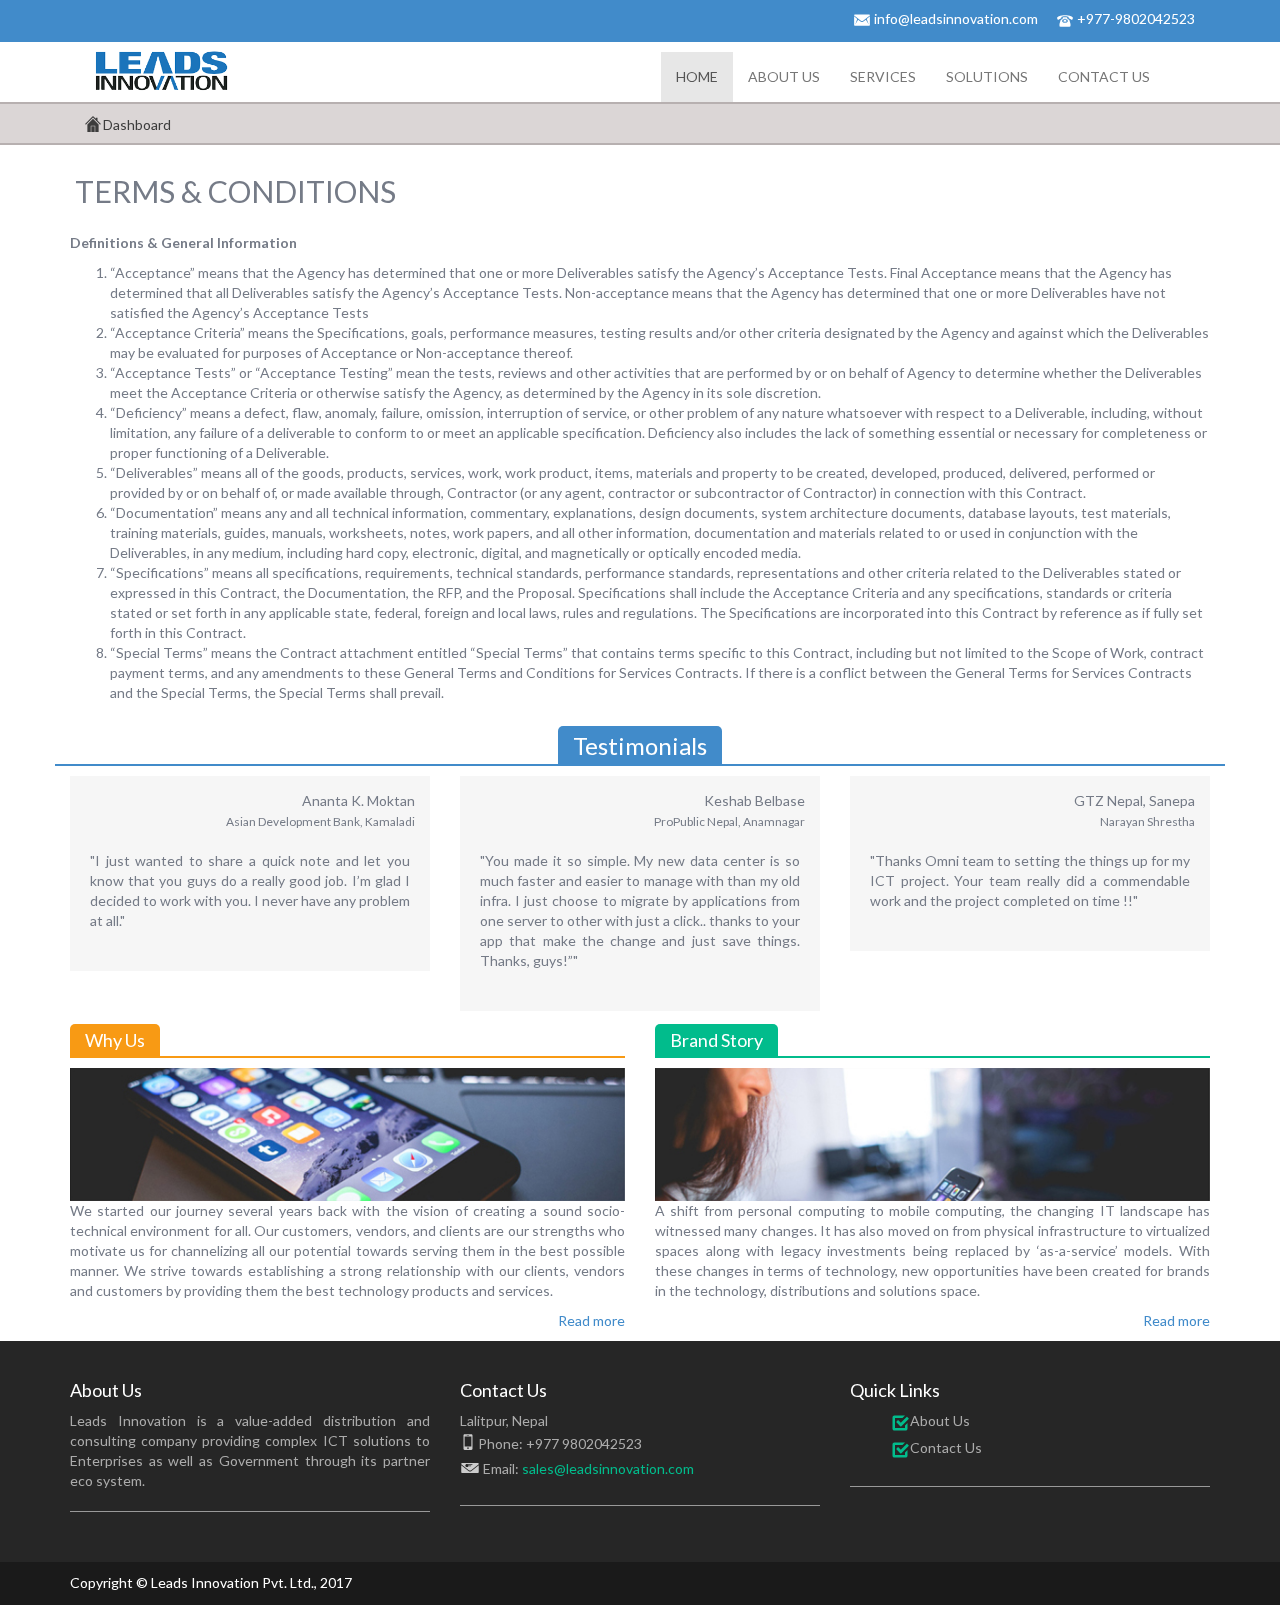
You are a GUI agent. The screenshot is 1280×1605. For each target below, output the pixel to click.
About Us (784, 76)
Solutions (987, 76)
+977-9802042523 (1136, 18)
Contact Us (1104, 76)
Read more (591, 1320)
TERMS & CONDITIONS (235, 191)
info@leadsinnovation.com (956, 18)
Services (883, 76)
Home (697, 76)
